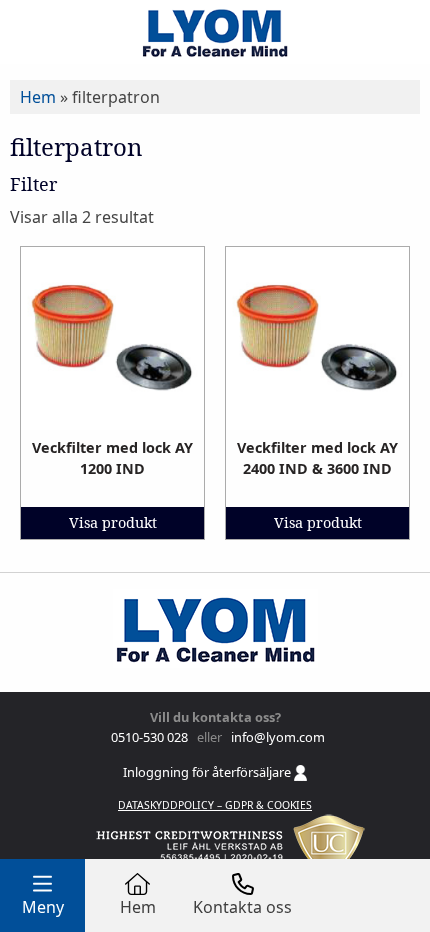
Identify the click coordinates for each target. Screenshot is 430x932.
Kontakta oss (242, 907)
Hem (38, 97)
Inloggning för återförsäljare (208, 772)
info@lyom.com (275, 737)
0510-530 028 (148, 737)
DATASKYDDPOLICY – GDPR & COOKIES (215, 805)
